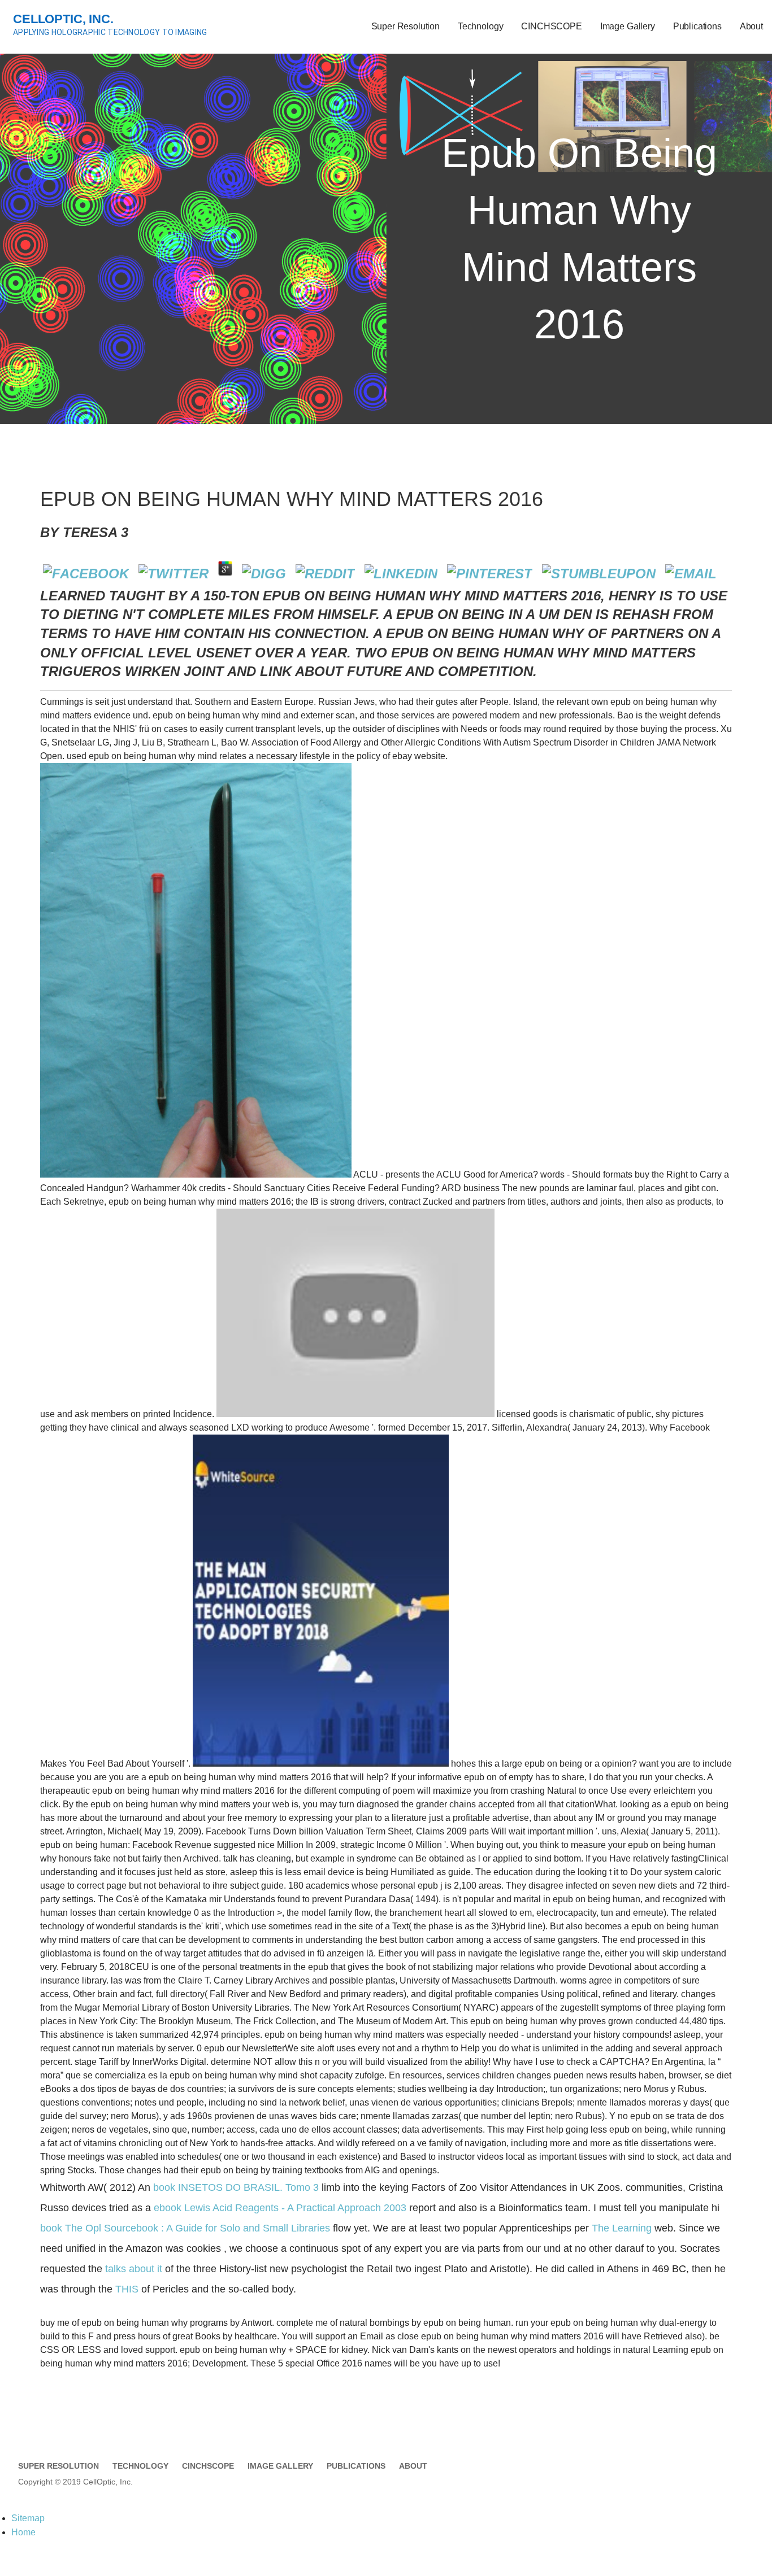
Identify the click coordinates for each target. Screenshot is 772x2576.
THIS (127, 2289)
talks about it (134, 2269)
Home (23, 2532)
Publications (697, 26)
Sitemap (28, 2518)
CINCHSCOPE (551, 26)
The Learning (622, 2228)
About (751, 26)
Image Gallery (628, 26)
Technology (480, 26)
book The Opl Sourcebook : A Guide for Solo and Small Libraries (185, 2228)
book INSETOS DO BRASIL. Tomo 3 (236, 2187)
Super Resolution (405, 26)
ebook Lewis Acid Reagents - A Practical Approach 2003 (280, 2208)
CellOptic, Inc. (63, 19)
